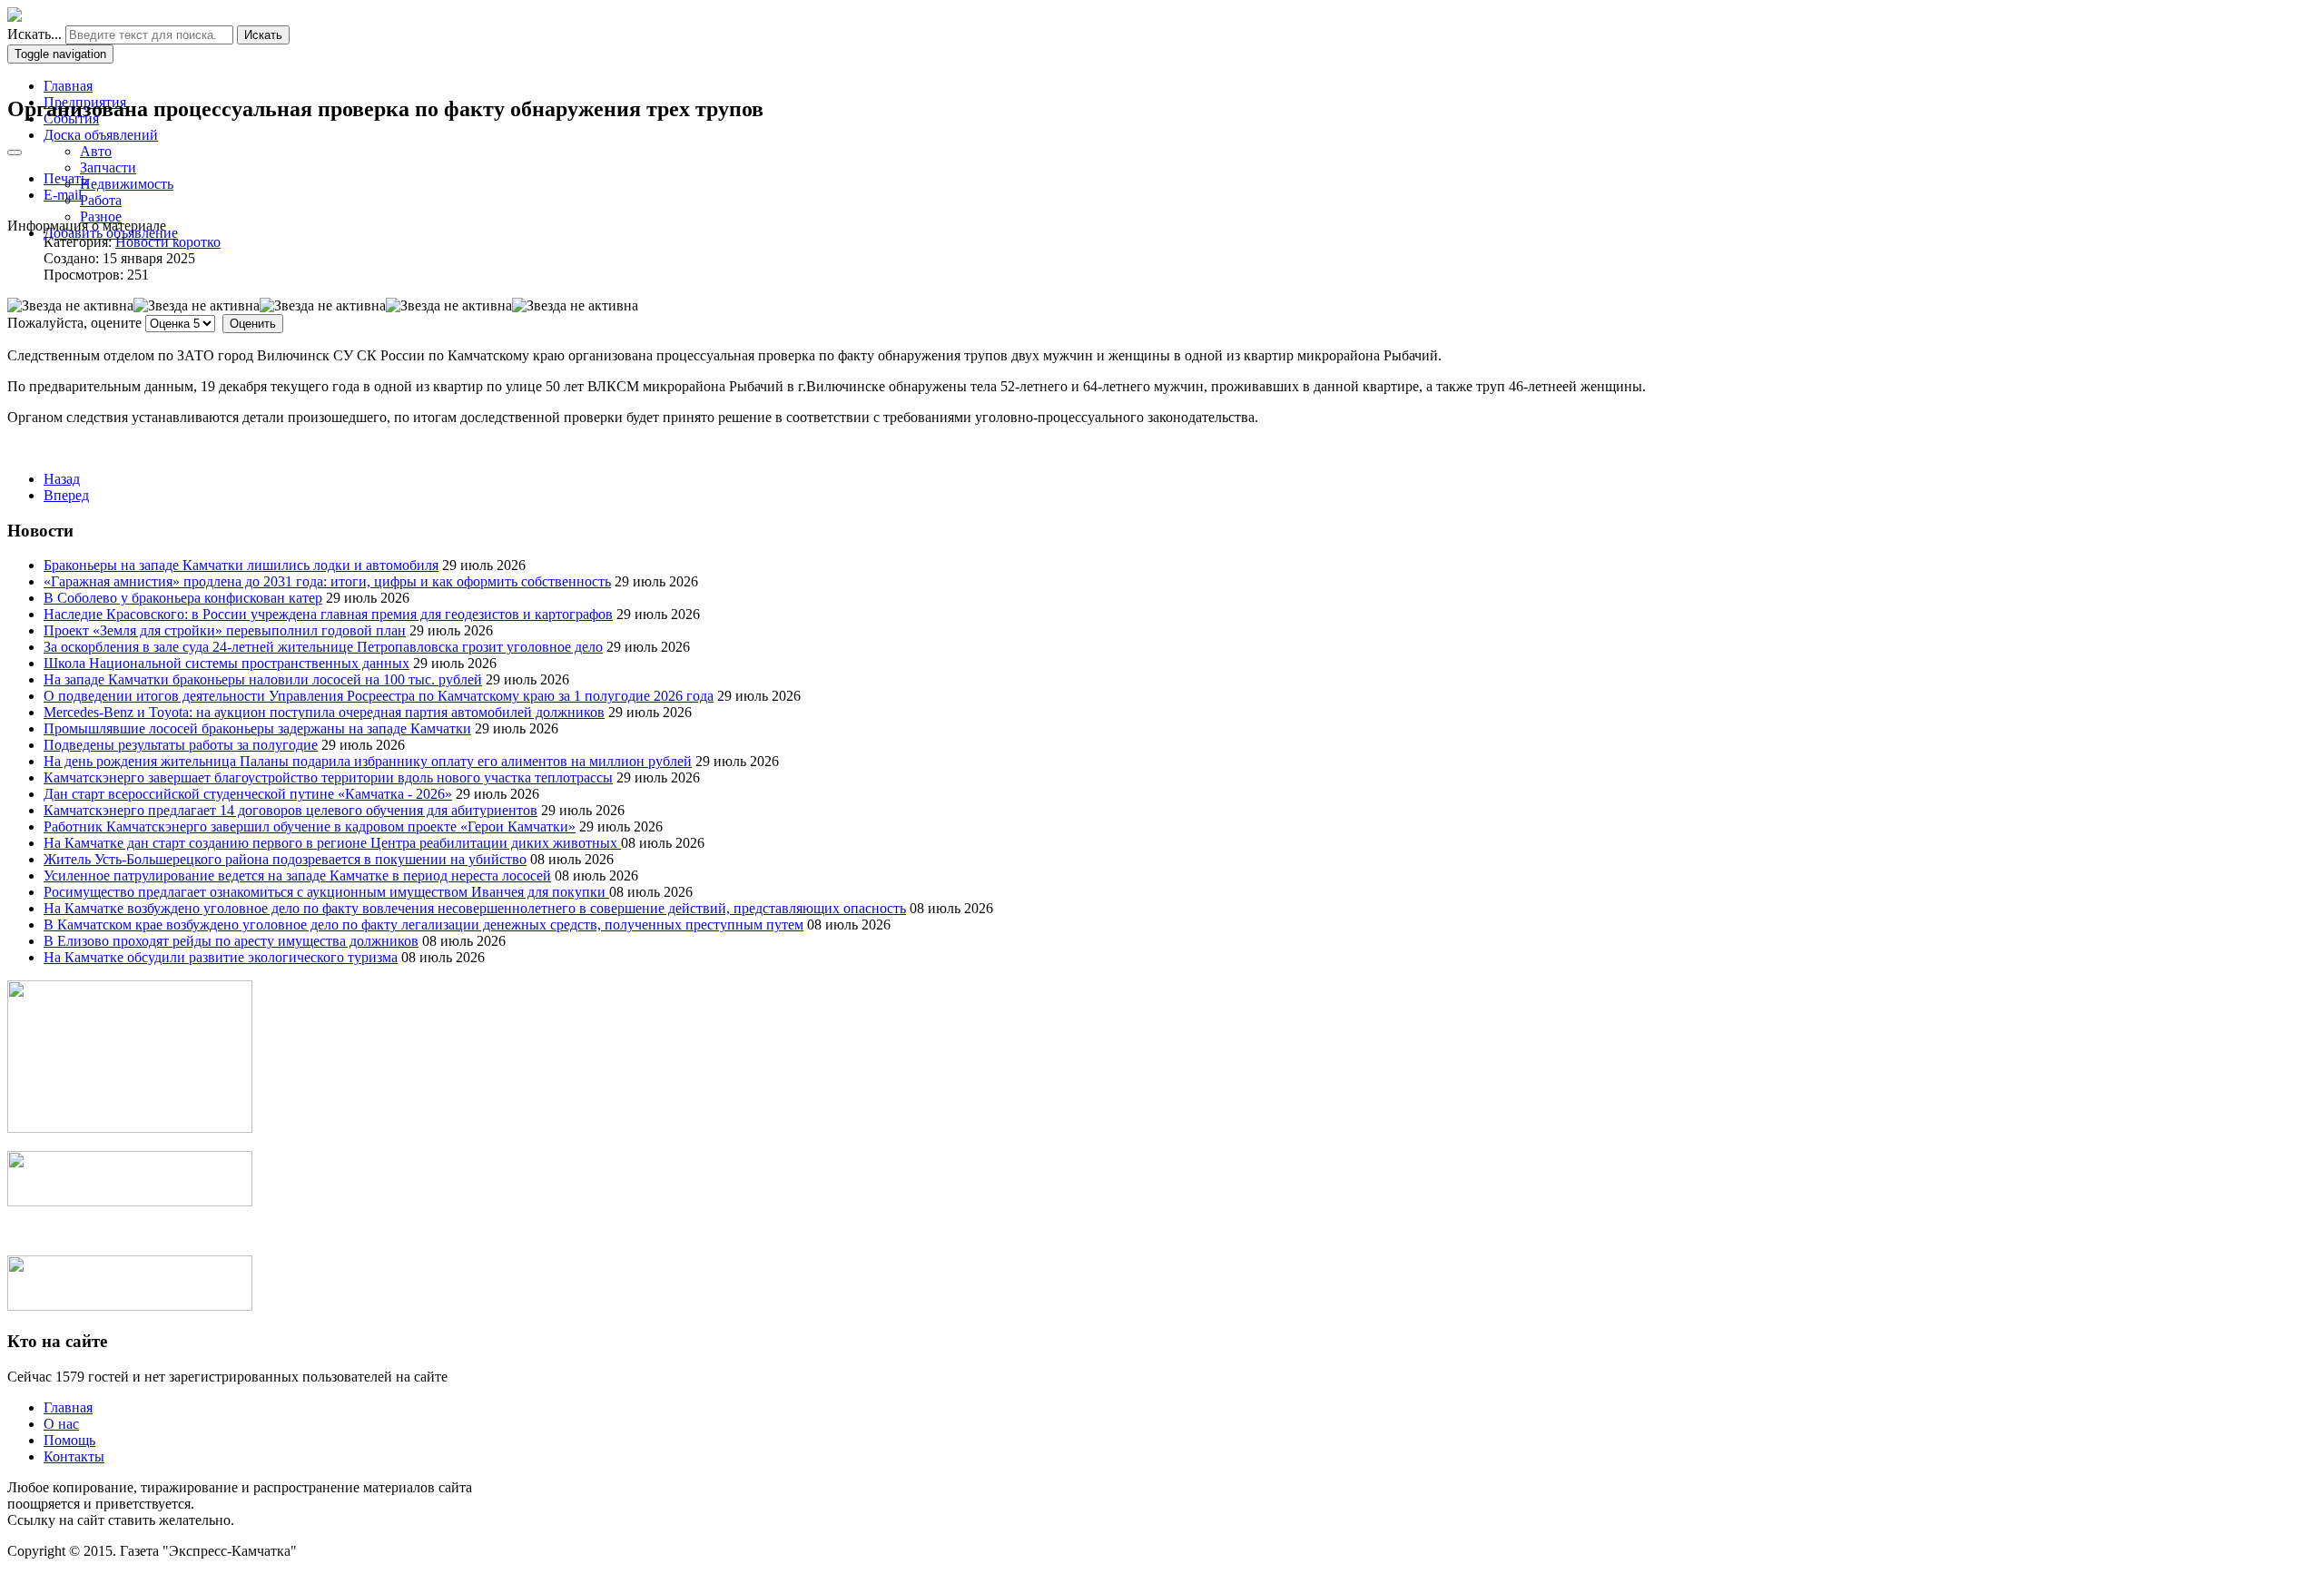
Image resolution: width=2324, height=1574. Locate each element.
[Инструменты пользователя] (15, 152)
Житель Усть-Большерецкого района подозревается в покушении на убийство (285, 859)
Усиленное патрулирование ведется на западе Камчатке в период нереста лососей (297, 876)
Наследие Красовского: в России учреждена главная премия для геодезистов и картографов (328, 614)
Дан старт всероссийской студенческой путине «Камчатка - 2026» (248, 794)
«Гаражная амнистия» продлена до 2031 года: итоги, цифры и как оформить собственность (327, 581)
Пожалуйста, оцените (74, 323)
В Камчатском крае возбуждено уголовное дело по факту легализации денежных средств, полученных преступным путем (423, 925)
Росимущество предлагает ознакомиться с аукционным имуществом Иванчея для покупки (326, 892)
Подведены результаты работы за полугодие (181, 745)
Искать (263, 35)
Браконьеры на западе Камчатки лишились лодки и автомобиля (241, 565)
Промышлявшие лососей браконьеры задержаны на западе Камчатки (257, 728)
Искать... (34, 34)
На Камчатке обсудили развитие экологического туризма (221, 957)
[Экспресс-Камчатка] (15, 17)
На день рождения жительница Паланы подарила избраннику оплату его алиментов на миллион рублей (368, 761)
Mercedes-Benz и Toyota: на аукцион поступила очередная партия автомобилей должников (324, 712)
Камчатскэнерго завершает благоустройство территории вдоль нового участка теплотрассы (328, 777)
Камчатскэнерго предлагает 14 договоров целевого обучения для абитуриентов (290, 810)
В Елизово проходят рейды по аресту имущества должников (231, 941)
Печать (65, 178)
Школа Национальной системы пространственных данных (226, 663)
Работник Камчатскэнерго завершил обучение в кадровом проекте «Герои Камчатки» (310, 826)
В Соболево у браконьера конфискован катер (183, 598)
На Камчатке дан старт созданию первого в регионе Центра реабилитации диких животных (332, 843)
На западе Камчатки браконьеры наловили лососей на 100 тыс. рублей (263, 679)
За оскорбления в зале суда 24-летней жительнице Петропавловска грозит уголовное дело (323, 647)
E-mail (63, 195)
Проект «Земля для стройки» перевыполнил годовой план (225, 630)
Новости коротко (168, 242)
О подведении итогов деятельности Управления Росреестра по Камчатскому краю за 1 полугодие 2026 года (379, 696)
